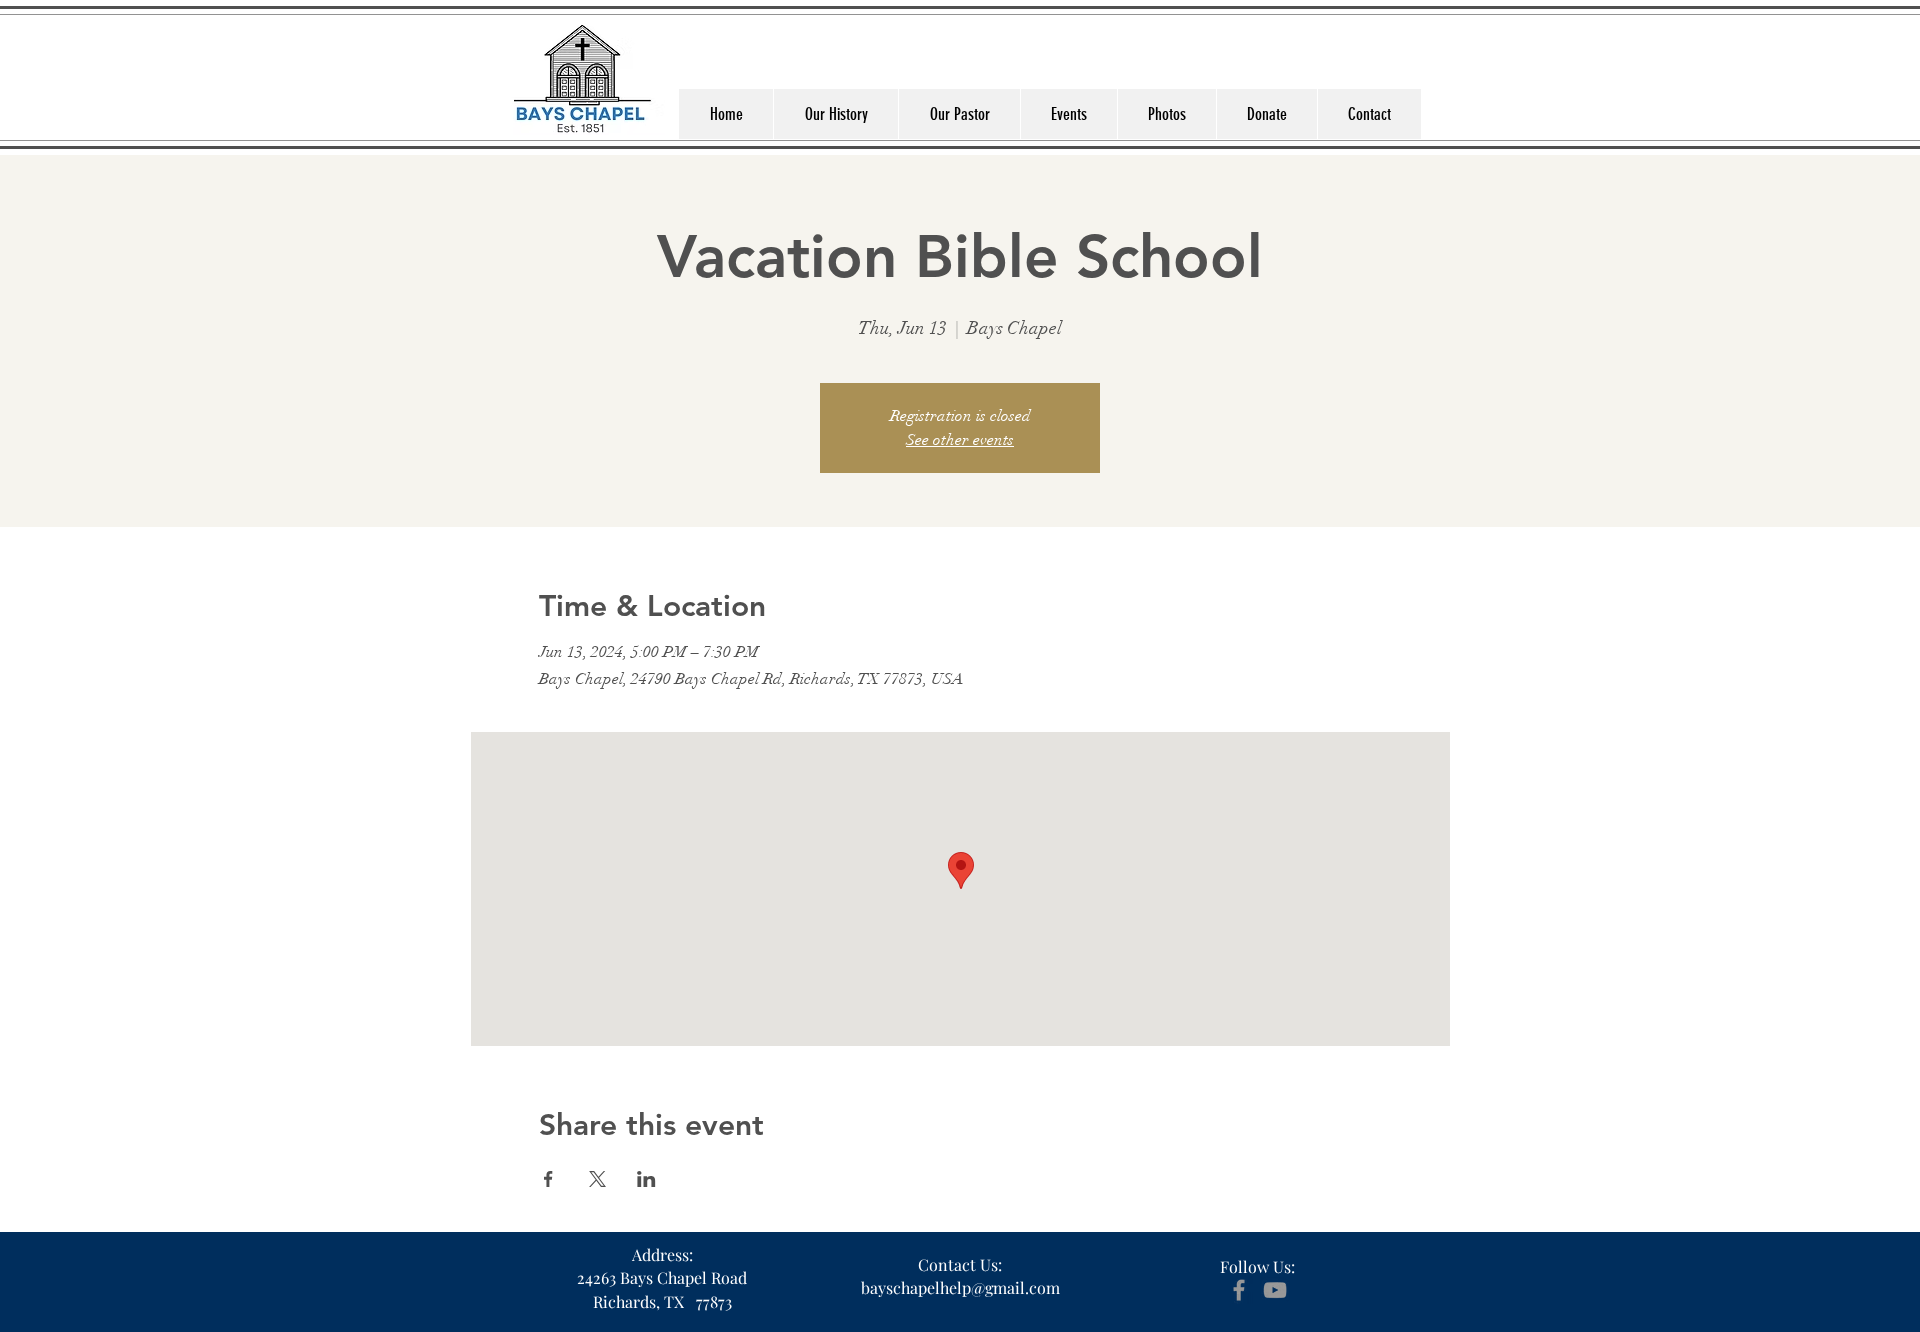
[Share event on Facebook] (548, 1179)
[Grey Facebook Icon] (1239, 1290)
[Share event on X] (597, 1179)
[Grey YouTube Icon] (1275, 1290)
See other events (960, 440)
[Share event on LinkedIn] (646, 1179)
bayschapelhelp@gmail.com (960, 1287)
